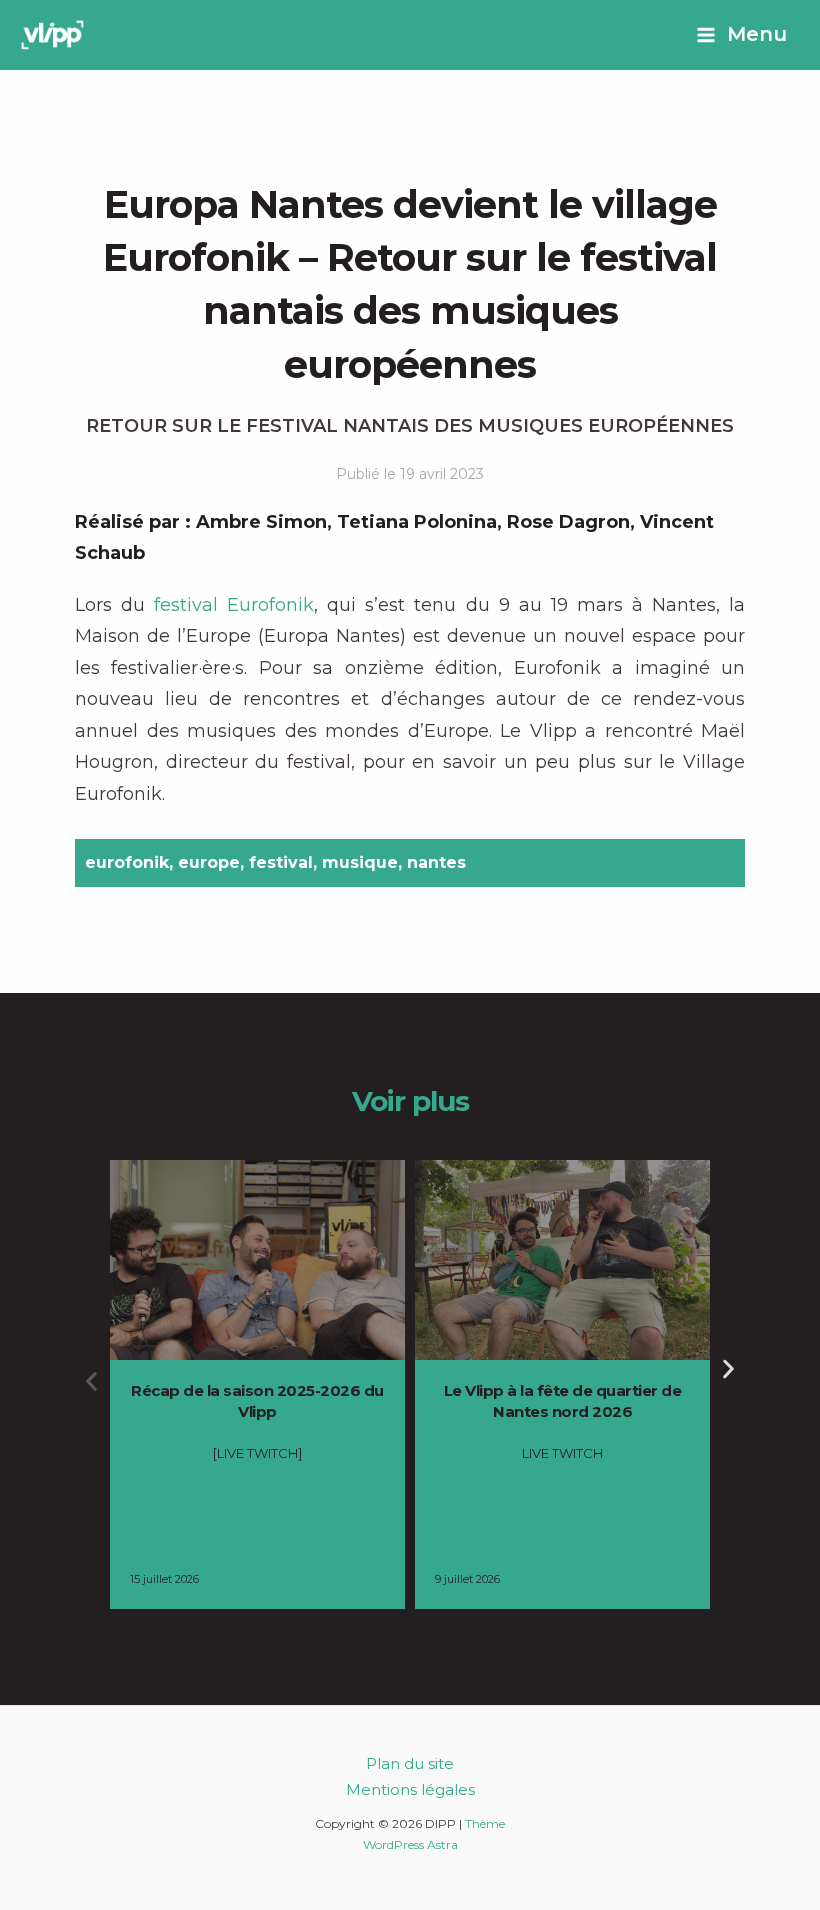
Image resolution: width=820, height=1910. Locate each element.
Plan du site (410, 1763)
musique (360, 862)
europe (209, 862)
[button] (91, 1381)
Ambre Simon (261, 522)
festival (281, 862)
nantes (436, 862)
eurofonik (127, 862)
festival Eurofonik (234, 605)
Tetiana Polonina (417, 522)
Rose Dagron (568, 522)
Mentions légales (410, 1789)
